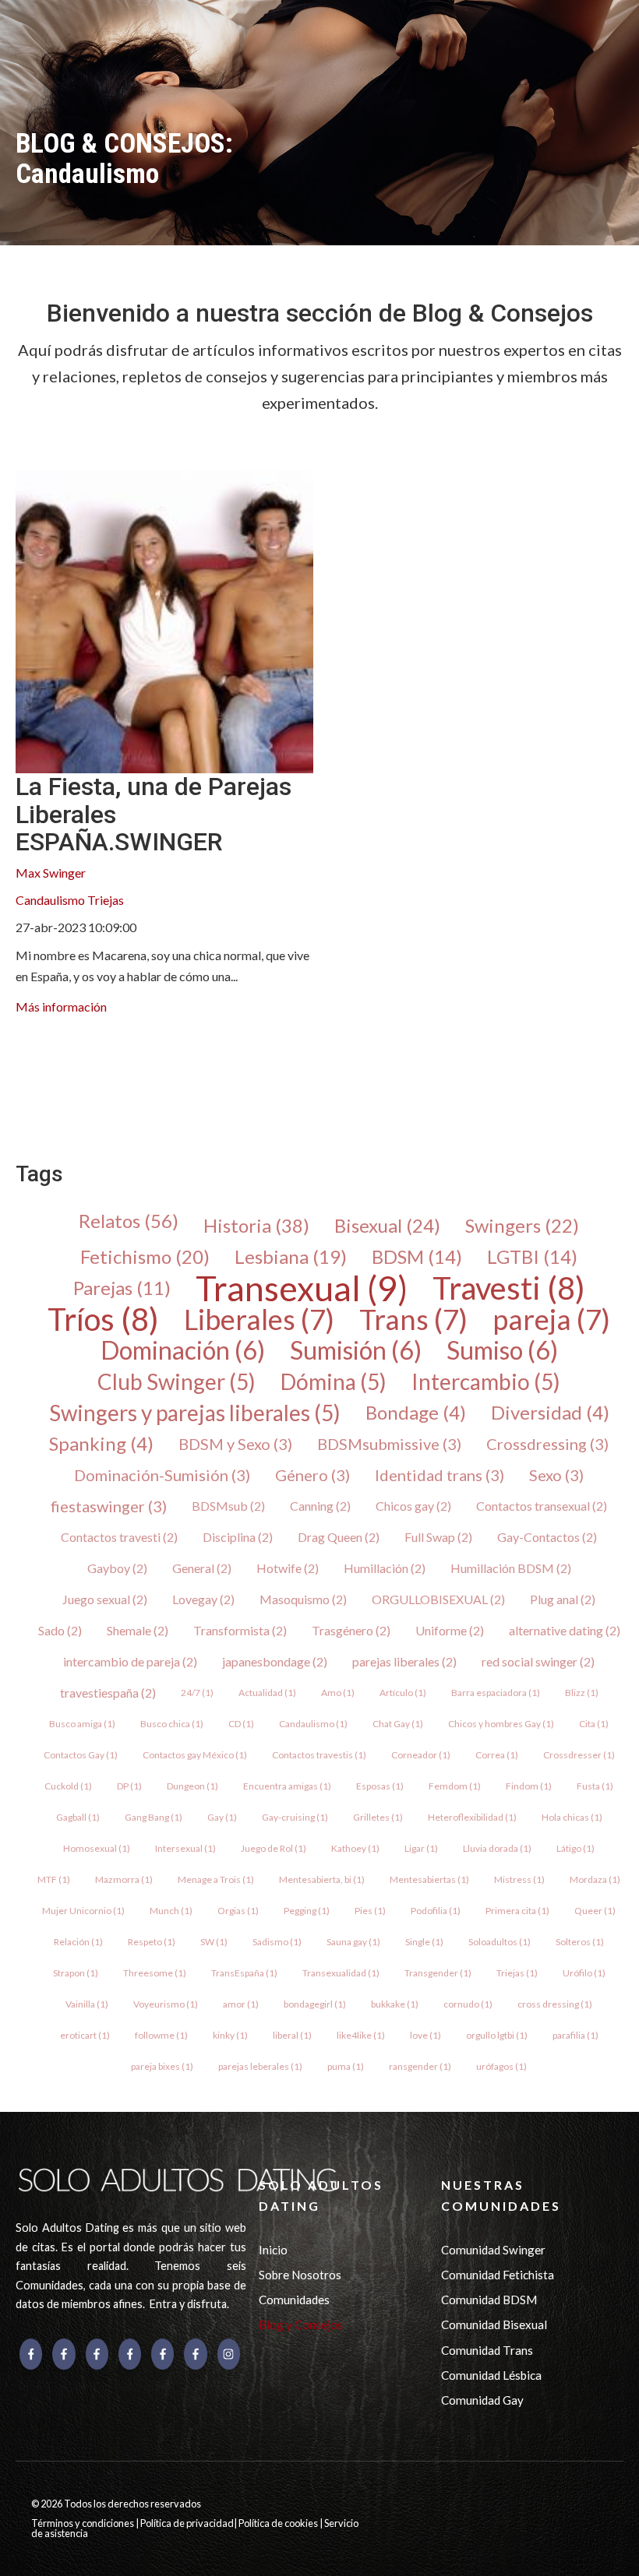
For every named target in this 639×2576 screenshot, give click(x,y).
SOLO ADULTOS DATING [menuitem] (321, 2195)
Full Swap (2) (438, 1537)
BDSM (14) (417, 1257)
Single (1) (424, 1942)
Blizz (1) (582, 1693)
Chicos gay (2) (413, 1506)
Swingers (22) (522, 1226)
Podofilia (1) (436, 1911)
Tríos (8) (103, 1319)
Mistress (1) (519, 1879)
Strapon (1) (76, 1973)
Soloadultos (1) (500, 1942)
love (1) (425, 2035)
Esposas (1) (380, 1786)
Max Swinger (51, 873)
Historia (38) (256, 1226)
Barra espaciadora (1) (496, 1693)
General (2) (202, 1568)
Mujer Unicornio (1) (83, 1911)
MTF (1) (54, 1879)
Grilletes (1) (378, 1817)
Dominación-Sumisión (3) (162, 1475)
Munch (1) (171, 1911)
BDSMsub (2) (228, 1506)
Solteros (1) (580, 1942)
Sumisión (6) (356, 1350)
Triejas (106, 900)
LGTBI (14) (532, 1257)
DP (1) (129, 1786)
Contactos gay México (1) (195, 1755)
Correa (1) (497, 1755)
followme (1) (161, 2035)
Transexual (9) (302, 1288)
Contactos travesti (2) (119, 1537)
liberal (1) (292, 2035)
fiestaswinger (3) (109, 1506)
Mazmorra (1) (124, 1879)
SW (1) (214, 1942)
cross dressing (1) (555, 2004)
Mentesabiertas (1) (429, 1879)
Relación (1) (78, 1942)
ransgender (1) (420, 2066)
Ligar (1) (421, 1848)
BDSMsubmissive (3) (389, 1444)
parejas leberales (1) (260, 2066)
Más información (61, 1006)
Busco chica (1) (172, 1724)
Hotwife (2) (288, 1568)
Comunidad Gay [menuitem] (482, 2400)
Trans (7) (413, 1319)
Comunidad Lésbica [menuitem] (491, 2375)
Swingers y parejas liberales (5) (195, 1413)
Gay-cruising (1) (295, 1817)
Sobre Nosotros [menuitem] (300, 2275)
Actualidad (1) (267, 1693)
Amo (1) (338, 1693)
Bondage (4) (416, 1413)
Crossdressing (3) (547, 1444)
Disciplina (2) (238, 1537)
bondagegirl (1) (315, 2004)
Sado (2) (60, 1630)
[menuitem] (28, 1067)
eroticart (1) (85, 2035)
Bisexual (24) (387, 1226)
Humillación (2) (385, 1568)
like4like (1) (361, 2035)
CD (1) (241, 1724)
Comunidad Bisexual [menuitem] (494, 2324)
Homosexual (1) (97, 1848)
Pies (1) (370, 1911)
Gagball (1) (78, 1817)
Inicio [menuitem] (273, 2250)
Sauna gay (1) (353, 1942)
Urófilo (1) (584, 1973)
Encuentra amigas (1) (287, 1786)
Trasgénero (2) (351, 1630)
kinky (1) (230, 2035)
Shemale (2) (138, 1630)
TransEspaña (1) (244, 1973)
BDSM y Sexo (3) (235, 1444)
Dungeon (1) (192, 1786)
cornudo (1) (468, 2004)
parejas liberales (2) (404, 1661)
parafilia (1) (575, 2035)
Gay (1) (222, 1817)
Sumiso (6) (502, 1350)
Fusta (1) (595, 1786)
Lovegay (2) (203, 1599)
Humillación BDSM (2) (511, 1568)
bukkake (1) (395, 2004)
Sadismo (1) (277, 1942)
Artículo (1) (403, 1693)
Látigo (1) (575, 1848)
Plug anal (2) (563, 1599)
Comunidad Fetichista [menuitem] (498, 2275)
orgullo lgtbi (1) (497, 2035)
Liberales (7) (259, 1319)
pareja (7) (551, 1319)
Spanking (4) (101, 1444)
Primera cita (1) (517, 1911)
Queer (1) (595, 1911)
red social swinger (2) (538, 1661)
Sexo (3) (556, 1475)
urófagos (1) (501, 2066)
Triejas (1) (517, 1973)
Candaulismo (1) (313, 1724)
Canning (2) (320, 1506)
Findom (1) (529, 1786)
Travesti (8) (509, 1288)
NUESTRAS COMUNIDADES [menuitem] (501, 2195)
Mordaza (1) (595, 1879)
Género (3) (312, 1475)
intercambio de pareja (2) (130, 1661)
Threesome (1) (155, 1973)
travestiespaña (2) (108, 1693)
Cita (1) (594, 1724)
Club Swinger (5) (177, 1381)
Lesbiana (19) (291, 1257)
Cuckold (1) (68, 1786)
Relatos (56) (129, 1221)
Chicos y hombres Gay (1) (501, 1724)
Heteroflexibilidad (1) (472, 1817)
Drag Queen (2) (339, 1537)
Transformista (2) (240, 1630)
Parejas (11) (122, 1288)
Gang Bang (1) (154, 1817)
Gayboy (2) (117, 1568)
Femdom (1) (455, 1786)
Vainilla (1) (87, 2004)
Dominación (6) (183, 1350)
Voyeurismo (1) (166, 2004)
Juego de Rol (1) (274, 1848)
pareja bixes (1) (162, 2066)
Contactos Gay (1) (81, 1755)
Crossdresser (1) (579, 1755)
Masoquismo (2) (303, 1599)
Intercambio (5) (486, 1381)
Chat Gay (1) (398, 1724)
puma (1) (346, 2066)
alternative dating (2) (565, 1630)
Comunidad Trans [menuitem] (487, 2350)
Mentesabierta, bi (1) (322, 1879)
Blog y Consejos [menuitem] (301, 2324)
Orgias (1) (238, 1911)
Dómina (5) (334, 1381)
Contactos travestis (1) (319, 1755)
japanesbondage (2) (275, 1661)
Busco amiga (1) (82, 1724)
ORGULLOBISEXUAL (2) (438, 1599)
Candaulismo (50, 900)
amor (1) (241, 2004)
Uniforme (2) (450, 1630)
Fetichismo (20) (145, 1257)
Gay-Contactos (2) (547, 1537)
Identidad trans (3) (440, 1475)
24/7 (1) (197, 1693)
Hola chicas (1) (572, 1817)
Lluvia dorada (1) (497, 1848)
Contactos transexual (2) (542, 1506)
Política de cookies (279, 2523)
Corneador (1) (421, 1755)
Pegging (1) (307, 1911)
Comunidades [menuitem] (294, 2300)
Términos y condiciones (83, 2523)
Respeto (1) (152, 1942)
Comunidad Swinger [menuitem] (493, 2250)
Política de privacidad (187, 2523)
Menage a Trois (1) (216, 1879)
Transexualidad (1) (341, 1973)
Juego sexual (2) (105, 1599)
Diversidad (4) (550, 1413)
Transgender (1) (438, 1973)
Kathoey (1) (355, 1848)
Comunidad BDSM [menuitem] (489, 2300)
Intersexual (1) (185, 1848)
